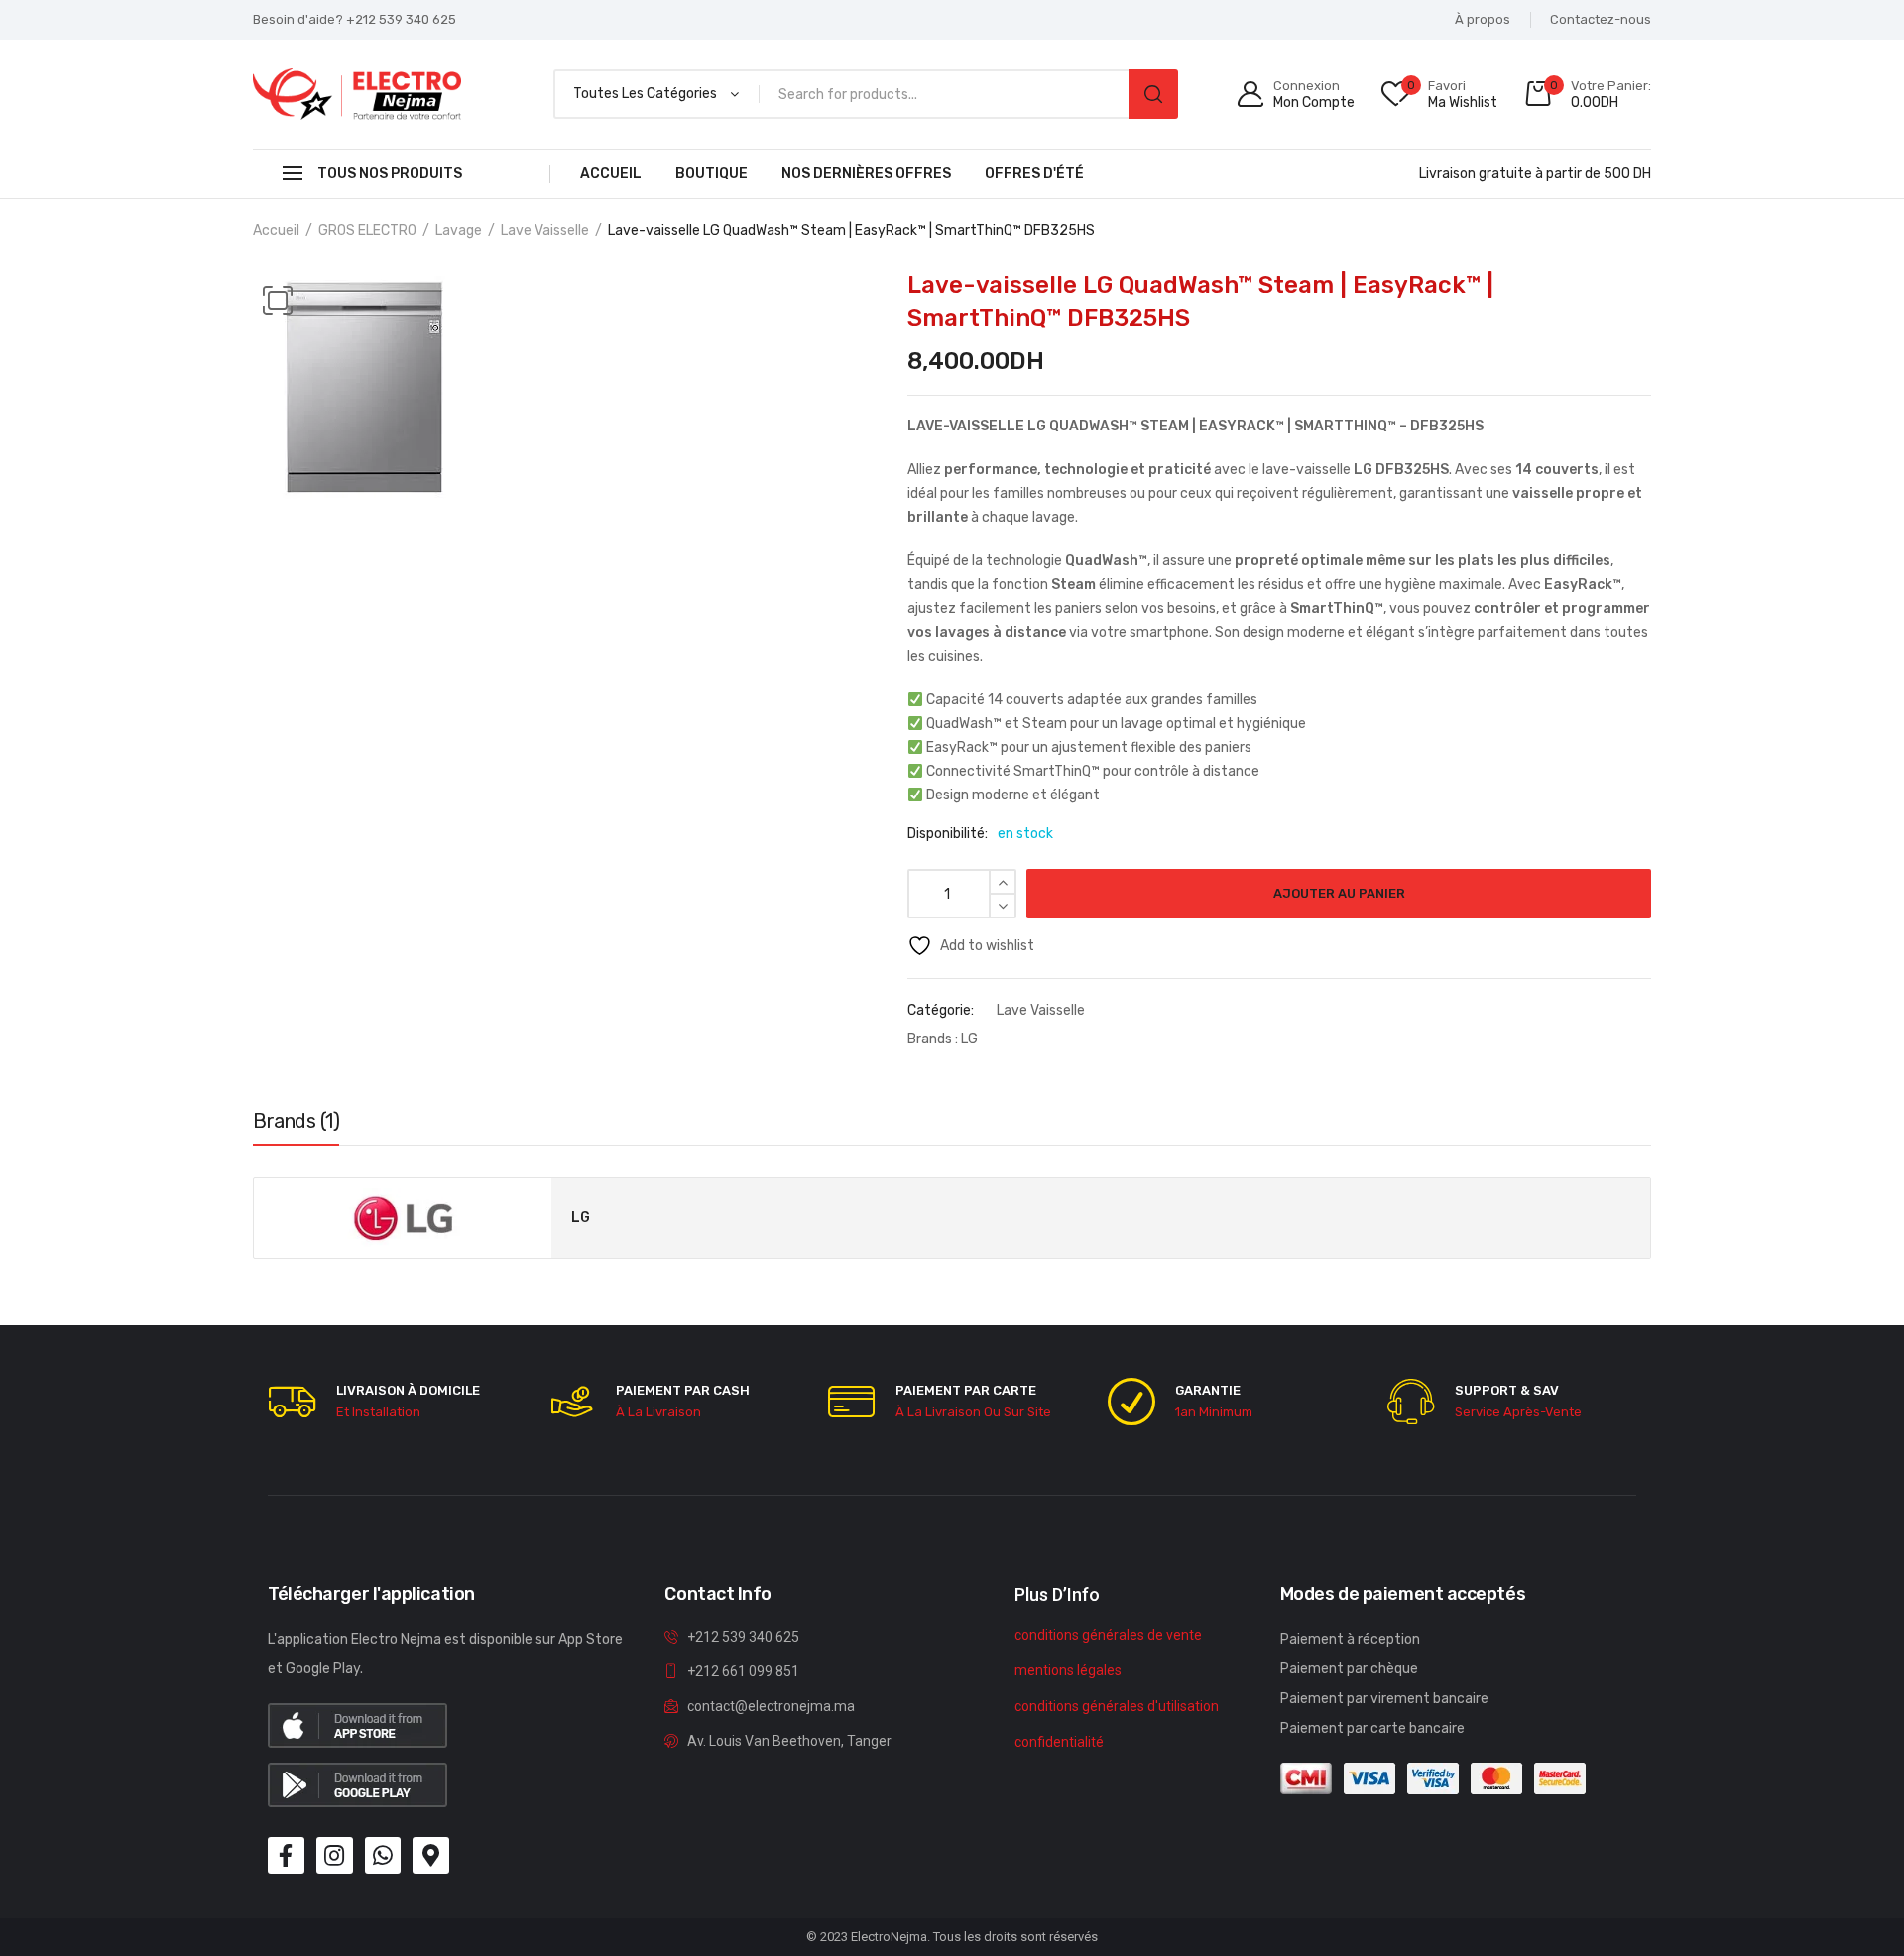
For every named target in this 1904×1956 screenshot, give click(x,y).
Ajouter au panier (1339, 893)
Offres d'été (1034, 173)
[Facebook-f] (286, 1855)
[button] (278, 301)
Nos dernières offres (866, 173)
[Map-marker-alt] (431, 1855)
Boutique (712, 173)
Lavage (459, 231)
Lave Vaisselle (545, 231)
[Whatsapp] (383, 1855)
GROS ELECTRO (367, 231)
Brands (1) (296, 1121)
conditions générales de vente (1108, 1635)
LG (969, 1039)
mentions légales (1068, 1670)
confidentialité (1059, 1742)
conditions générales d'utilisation (1117, 1706)
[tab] (296, 1126)
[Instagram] (335, 1855)
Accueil (611, 173)
